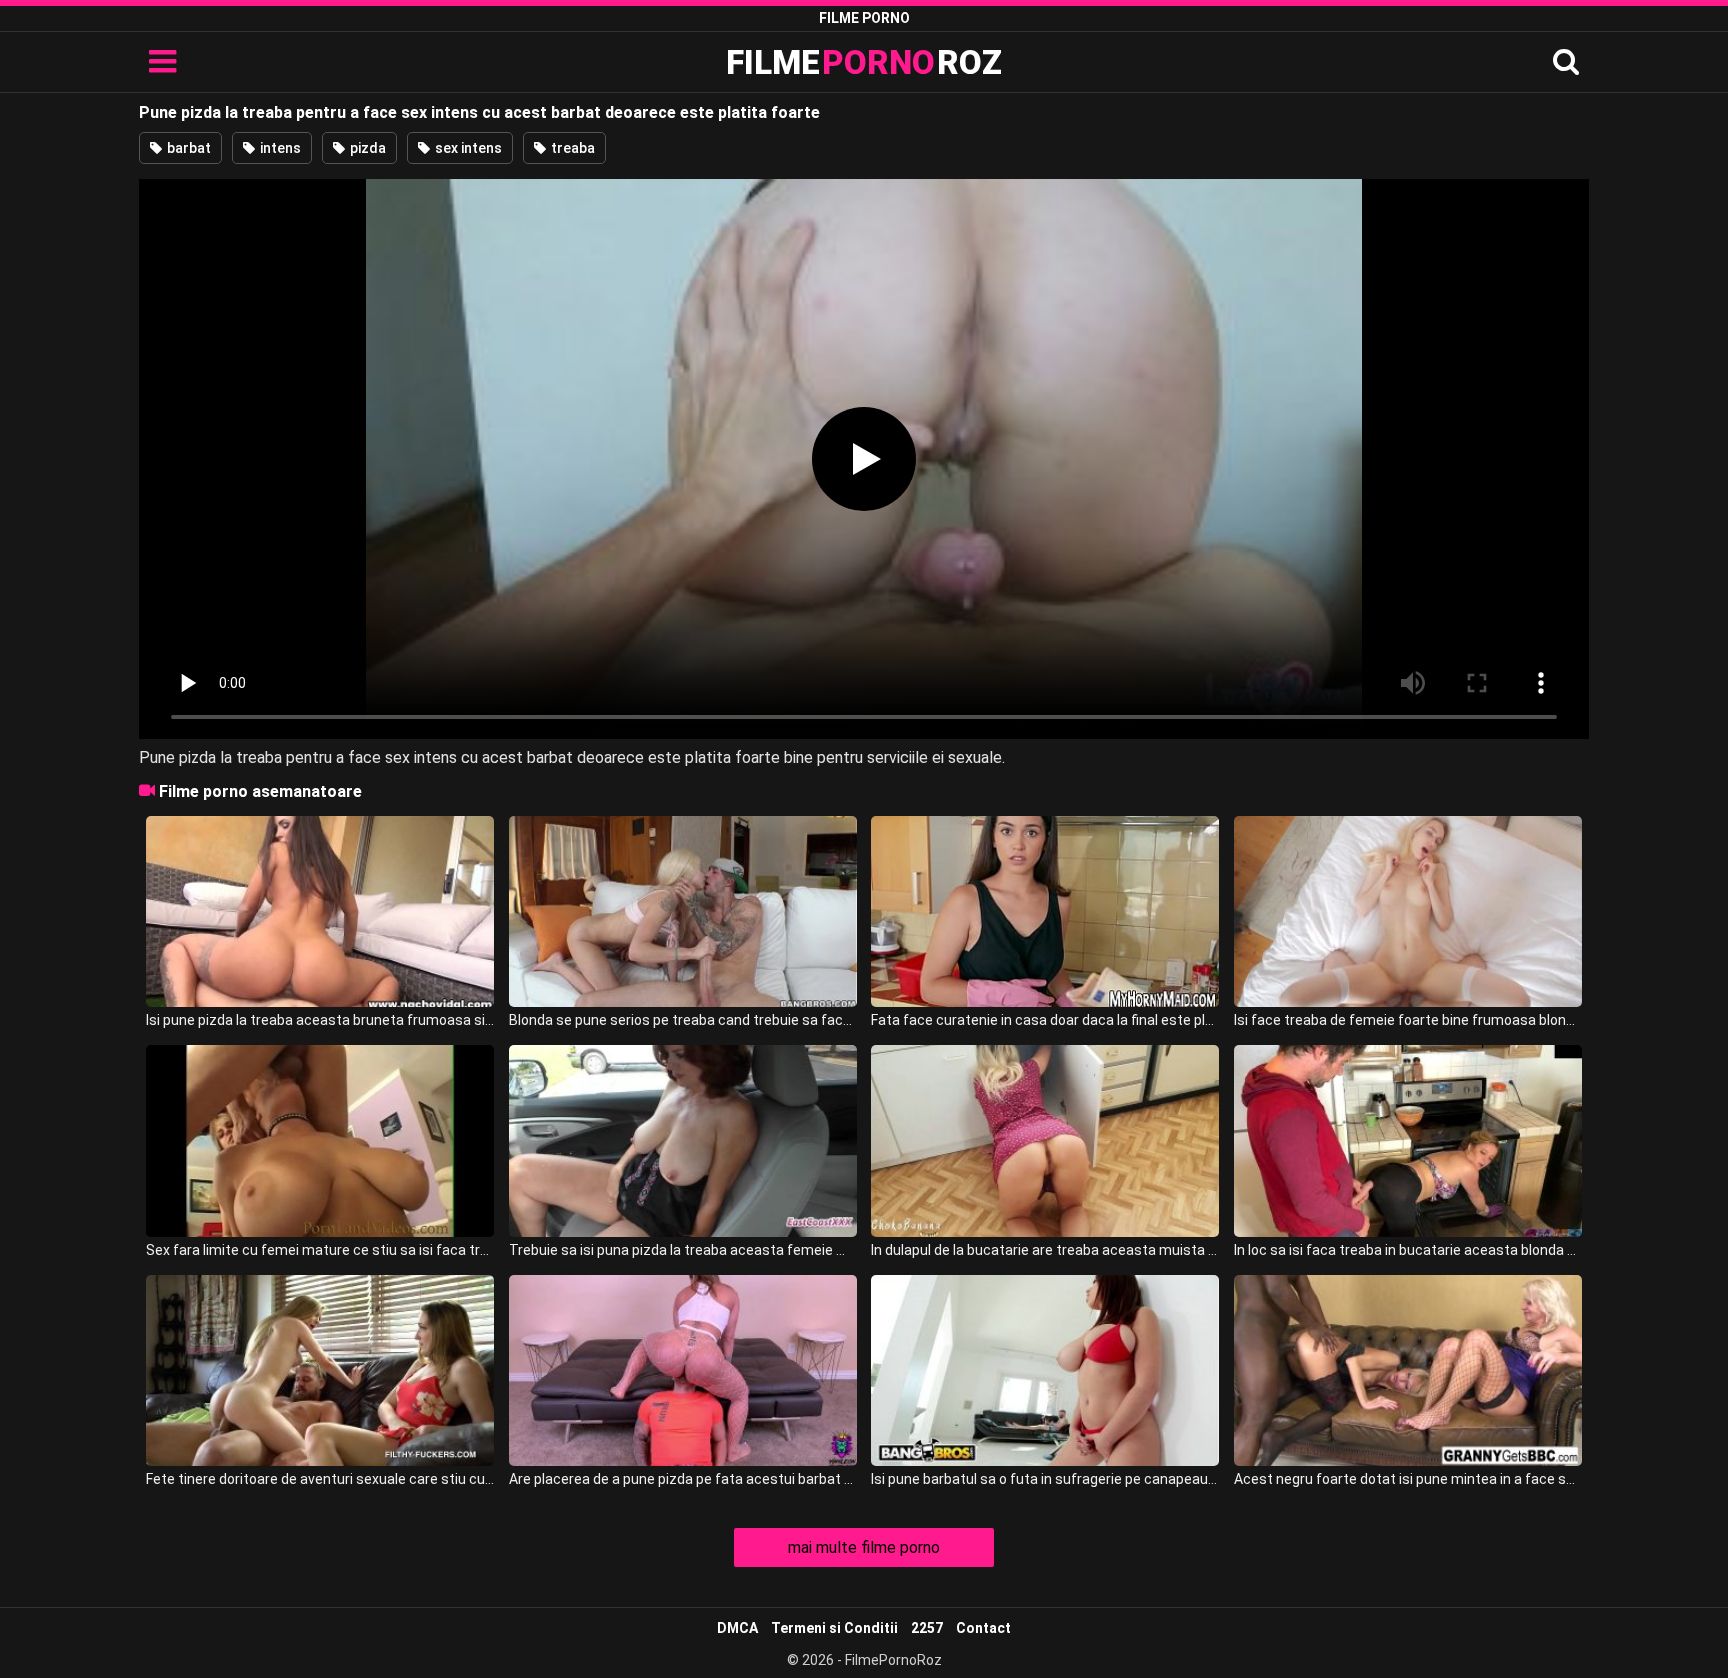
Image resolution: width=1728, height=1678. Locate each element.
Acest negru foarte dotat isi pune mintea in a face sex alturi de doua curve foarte (1408, 1479)
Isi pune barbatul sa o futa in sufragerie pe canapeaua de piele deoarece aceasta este (1045, 1479)
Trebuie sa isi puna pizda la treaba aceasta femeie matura (683, 1250)
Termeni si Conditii (834, 1628)
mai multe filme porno (864, 1547)
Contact (983, 1628)
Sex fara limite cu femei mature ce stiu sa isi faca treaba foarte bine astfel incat (320, 1250)
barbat (187, 148)
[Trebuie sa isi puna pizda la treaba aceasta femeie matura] (683, 1140)
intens (279, 148)
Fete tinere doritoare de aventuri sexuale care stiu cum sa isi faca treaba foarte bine (320, 1479)
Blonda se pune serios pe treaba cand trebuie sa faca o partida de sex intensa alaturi (683, 1020)
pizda (366, 148)
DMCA (737, 1628)
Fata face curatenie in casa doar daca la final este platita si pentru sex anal (1045, 1020)
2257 (927, 1628)
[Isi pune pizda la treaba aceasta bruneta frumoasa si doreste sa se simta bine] (320, 911)
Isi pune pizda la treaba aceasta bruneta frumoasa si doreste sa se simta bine (320, 1020)
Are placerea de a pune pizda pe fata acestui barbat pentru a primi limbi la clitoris (683, 1479)
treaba (571, 148)
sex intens (467, 148)
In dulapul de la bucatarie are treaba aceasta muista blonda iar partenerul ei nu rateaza (1045, 1250)
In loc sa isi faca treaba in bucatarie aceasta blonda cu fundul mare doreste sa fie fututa (1408, 1250)
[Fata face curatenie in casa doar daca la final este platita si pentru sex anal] (1045, 911)
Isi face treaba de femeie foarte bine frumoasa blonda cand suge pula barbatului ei (1408, 1020)
